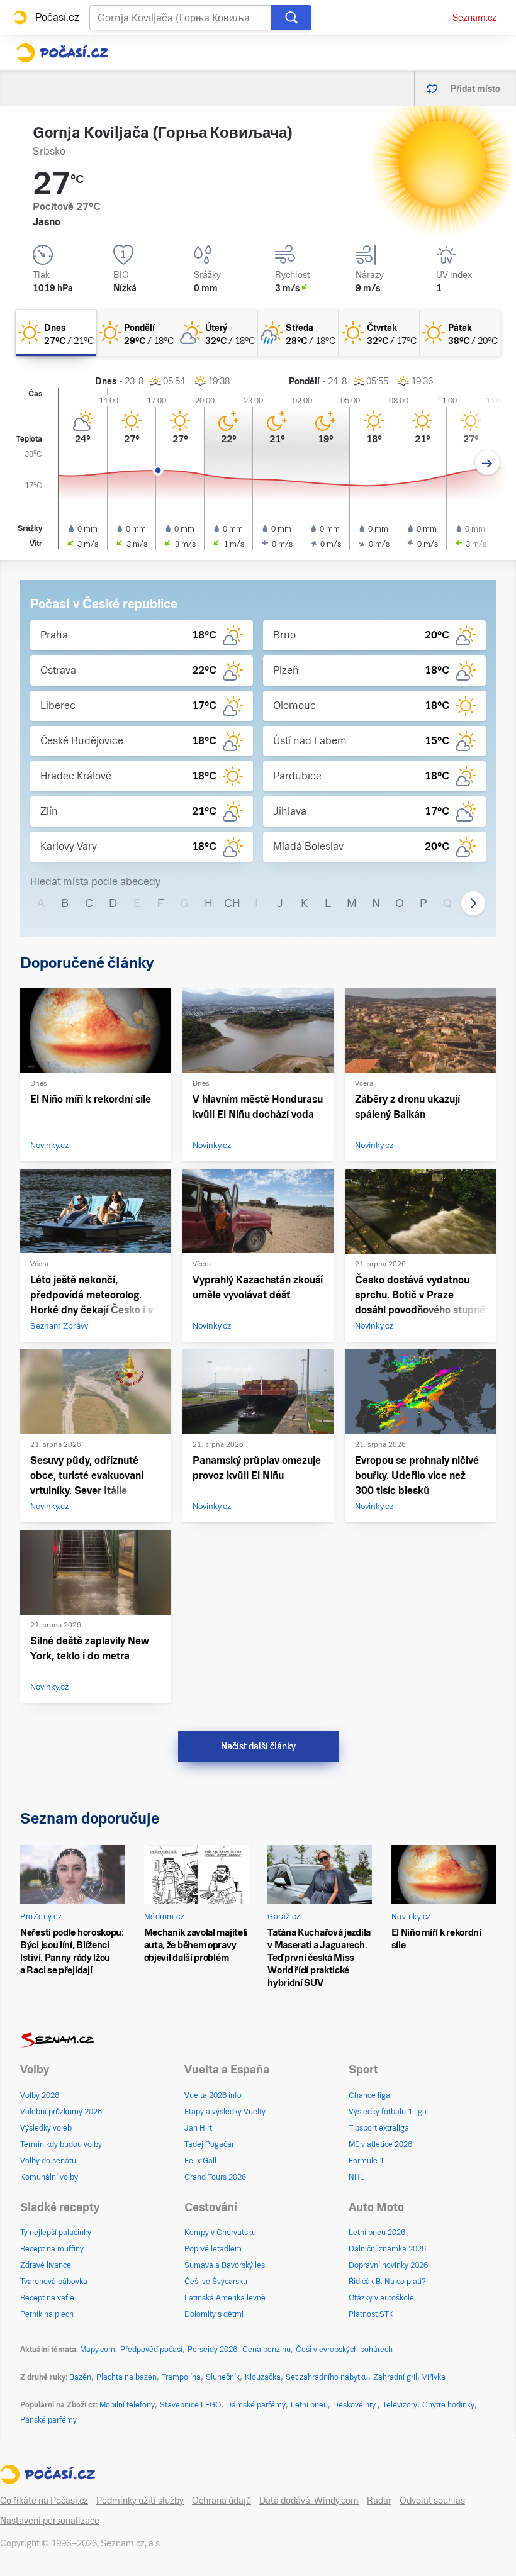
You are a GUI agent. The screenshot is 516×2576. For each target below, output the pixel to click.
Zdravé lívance (46, 2265)
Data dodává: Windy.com (309, 2501)
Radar (379, 2501)
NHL (356, 2177)
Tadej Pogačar (209, 2144)
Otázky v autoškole (381, 2298)
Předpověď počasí (151, 2350)
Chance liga (369, 2095)
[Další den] (487, 463)
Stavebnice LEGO (190, 2405)
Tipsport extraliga (379, 2128)
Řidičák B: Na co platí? (387, 2282)
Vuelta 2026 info (213, 2095)
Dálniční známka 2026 (387, 2249)
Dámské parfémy (256, 2405)
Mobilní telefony (127, 2405)
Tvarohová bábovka (54, 2282)
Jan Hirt (198, 2128)
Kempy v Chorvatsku (220, 2233)
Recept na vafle (47, 2298)
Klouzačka (263, 2377)
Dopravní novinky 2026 (388, 2265)
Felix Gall (200, 2161)
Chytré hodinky (448, 2405)
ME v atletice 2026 (380, 2144)
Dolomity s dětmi (214, 2314)
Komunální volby (49, 2177)
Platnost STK (371, 2314)
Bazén (80, 2377)
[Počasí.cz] (62, 53)
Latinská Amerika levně (225, 2298)
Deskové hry (355, 2405)
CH (232, 903)
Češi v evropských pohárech (344, 2350)
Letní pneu (309, 2405)
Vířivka (434, 2377)
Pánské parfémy (48, 2420)
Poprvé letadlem (213, 2249)
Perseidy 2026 (212, 2350)
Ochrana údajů (222, 2501)
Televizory (400, 2405)
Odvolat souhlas (432, 2501)
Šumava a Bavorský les (225, 2265)
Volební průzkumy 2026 (61, 2112)
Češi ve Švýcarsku (216, 2282)
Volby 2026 (40, 2095)
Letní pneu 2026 (377, 2233)
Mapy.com (98, 2350)
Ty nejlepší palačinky (56, 2233)
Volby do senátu (48, 2161)
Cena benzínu (266, 2350)
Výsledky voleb (46, 2128)
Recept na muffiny (52, 2249)
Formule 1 (366, 2161)
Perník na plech (47, 2314)
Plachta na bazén (126, 2377)
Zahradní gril (395, 2377)
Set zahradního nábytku (327, 2377)
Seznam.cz (474, 18)
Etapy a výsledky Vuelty (225, 2112)
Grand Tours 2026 (215, 2177)
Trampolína (181, 2377)
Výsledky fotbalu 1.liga (388, 2112)
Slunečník (223, 2377)
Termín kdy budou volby (61, 2144)
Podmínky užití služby (140, 2501)
